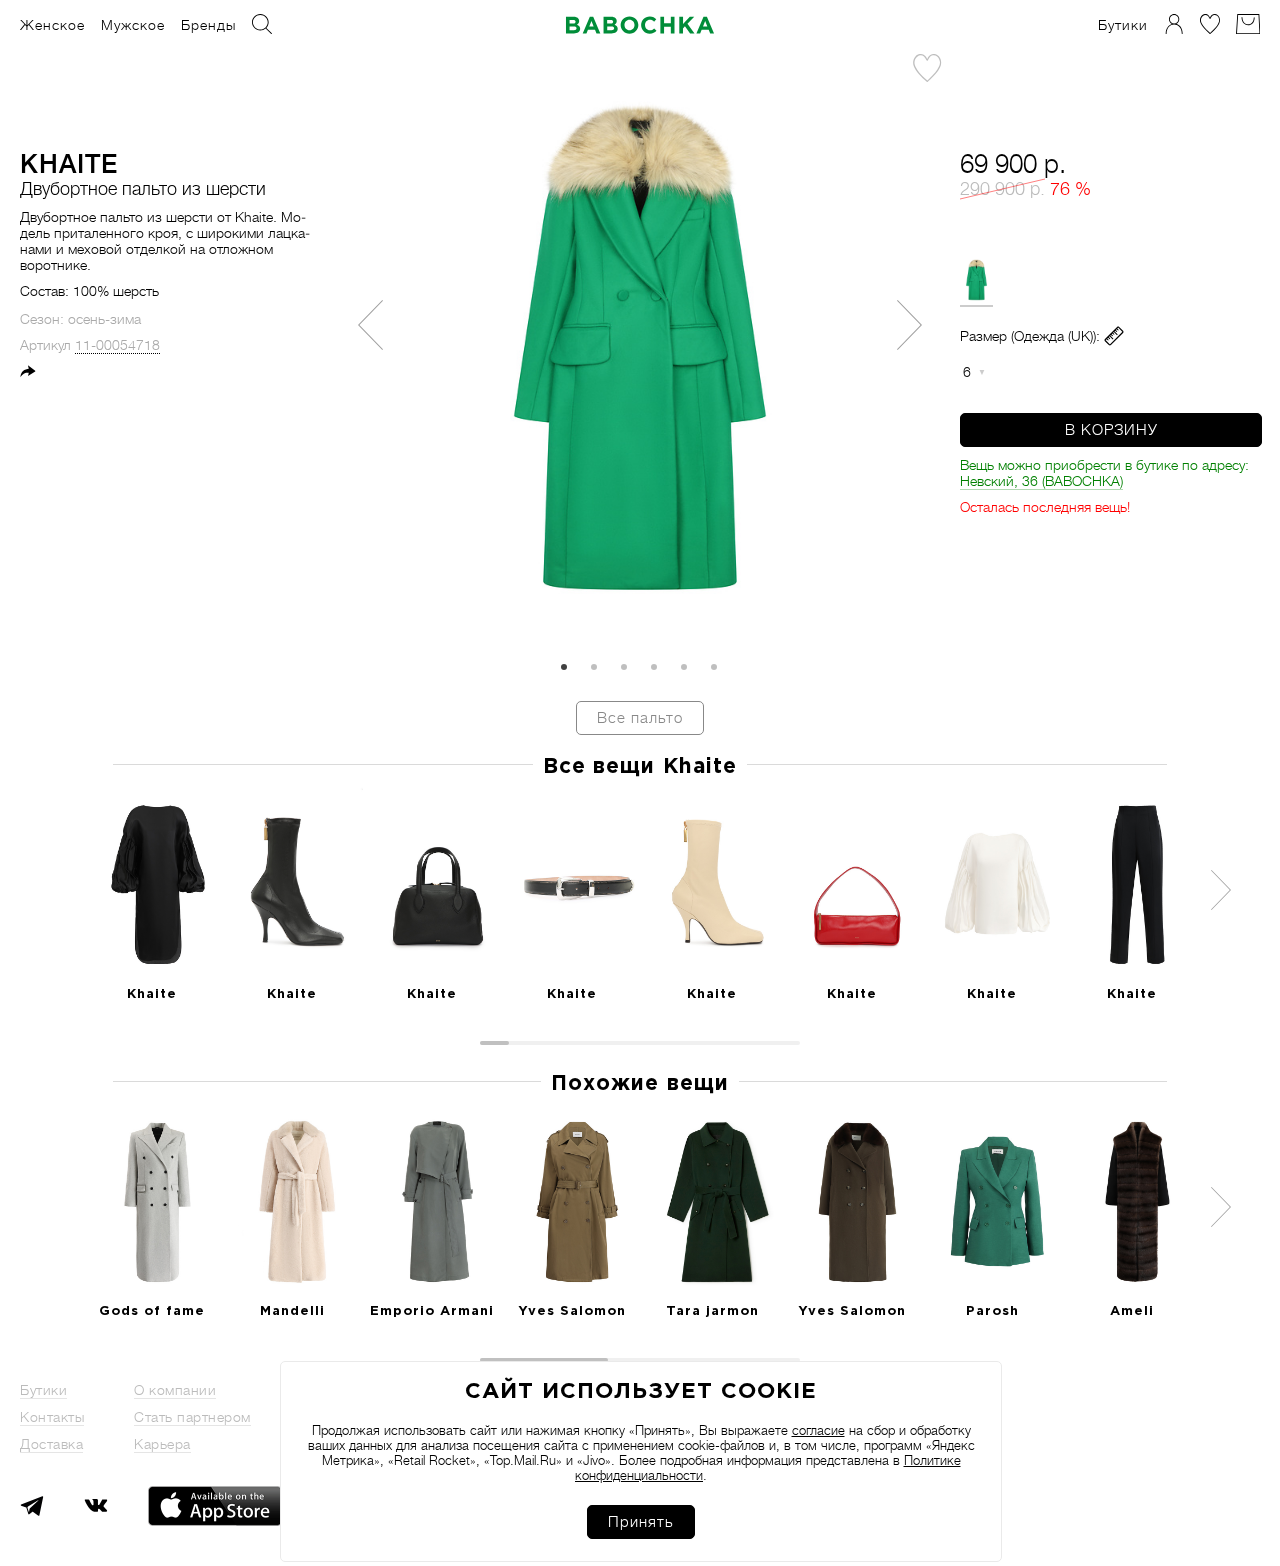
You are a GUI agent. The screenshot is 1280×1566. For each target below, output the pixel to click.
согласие (818, 1430)
